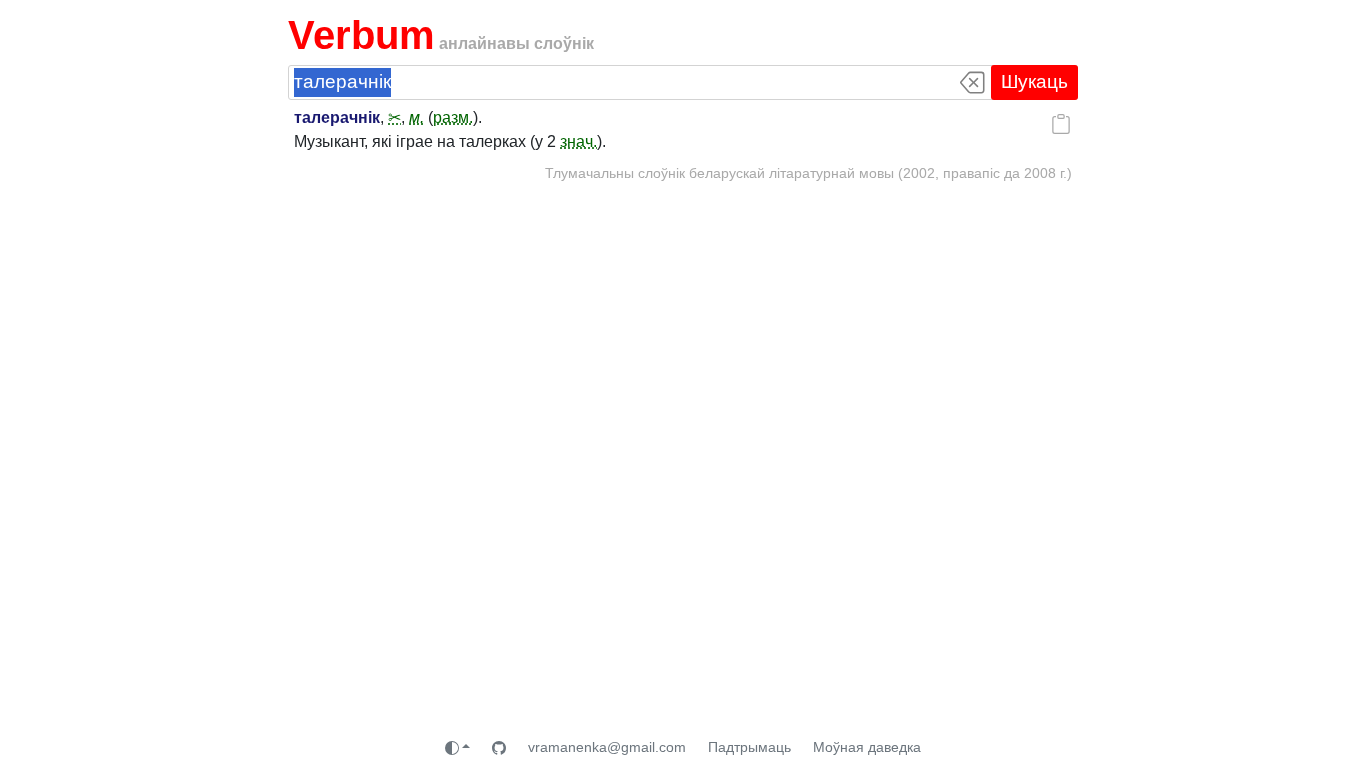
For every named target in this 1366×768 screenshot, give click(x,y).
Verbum (361, 35)
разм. (453, 117)
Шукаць (1034, 81)
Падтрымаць (749, 747)
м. (416, 117)
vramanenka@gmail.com (607, 747)
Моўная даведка (867, 747)
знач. (578, 141)
